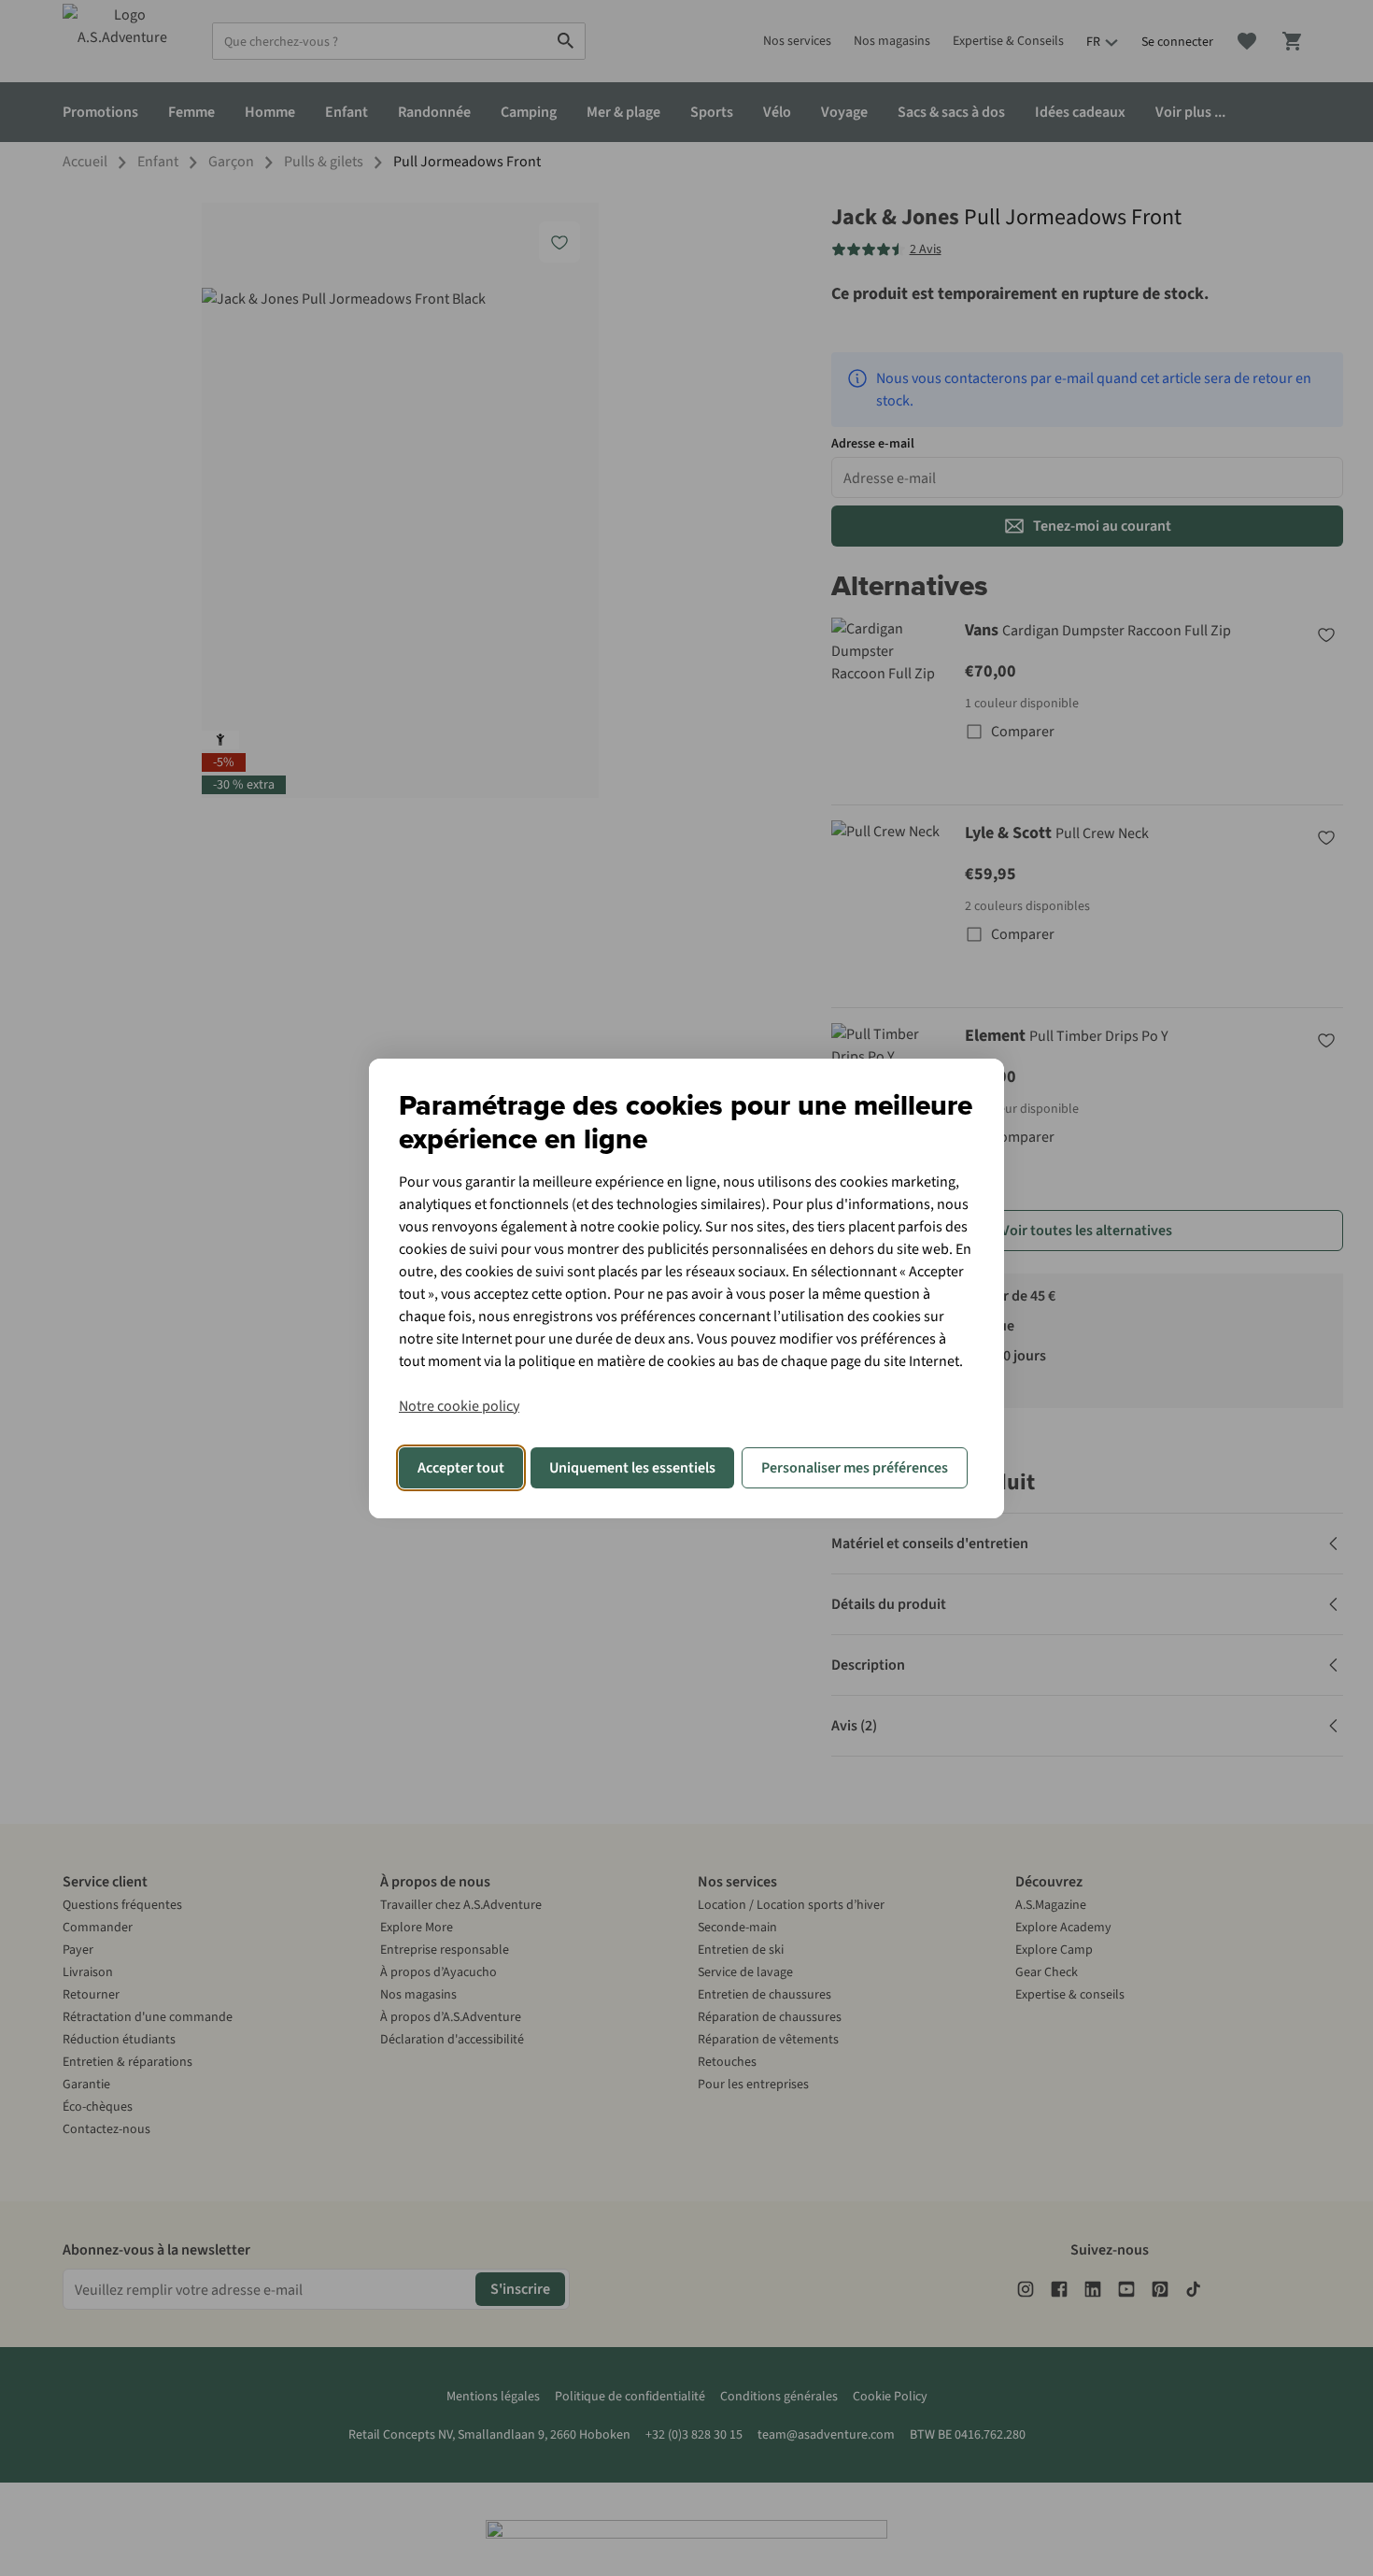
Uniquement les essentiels (632, 1468)
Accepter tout (461, 1468)
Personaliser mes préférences (855, 1468)
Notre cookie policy (459, 1406)
